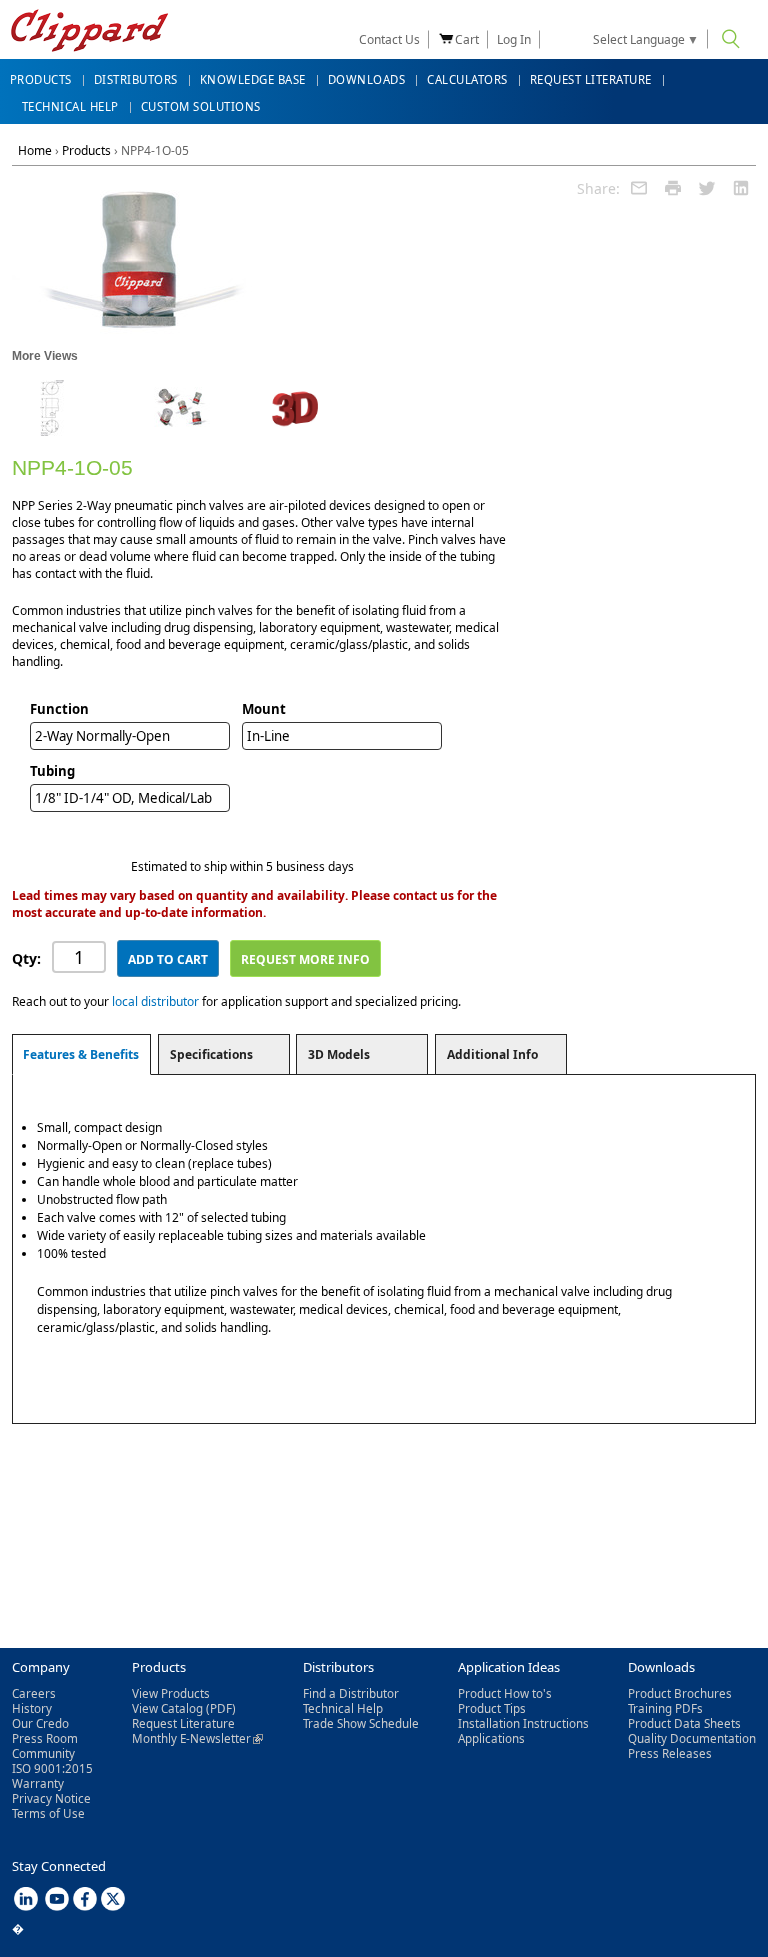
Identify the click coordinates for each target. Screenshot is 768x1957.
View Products (171, 1693)
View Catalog (167, 1708)
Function (59, 709)
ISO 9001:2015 (52, 1768)
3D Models (339, 1054)
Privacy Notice (51, 1798)
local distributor (155, 1001)
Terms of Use (48, 1813)
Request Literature (183, 1723)
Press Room (45, 1738)
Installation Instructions (523, 1723)
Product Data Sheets (684, 1723)
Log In (514, 39)
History (32, 1708)
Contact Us (389, 39)
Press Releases (670, 1753)
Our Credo (40, 1723)
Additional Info (492, 1054)
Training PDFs (665, 1708)
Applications (491, 1738)
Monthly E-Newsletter (197, 1738)
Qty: (26, 958)
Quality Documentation (692, 1738)
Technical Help (343, 1708)
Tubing (52, 771)
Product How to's (505, 1693)
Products (86, 150)
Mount (264, 709)
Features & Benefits (81, 1054)
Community (43, 1753)
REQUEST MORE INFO (305, 959)
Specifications (211, 1054)
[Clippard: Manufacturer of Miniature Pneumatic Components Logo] (89, 32)
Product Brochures (680, 1693)
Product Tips (492, 1708)
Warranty (38, 1783)
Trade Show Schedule (361, 1723)
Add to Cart (168, 959)
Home (35, 150)
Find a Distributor (351, 1693)
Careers (34, 1693)
